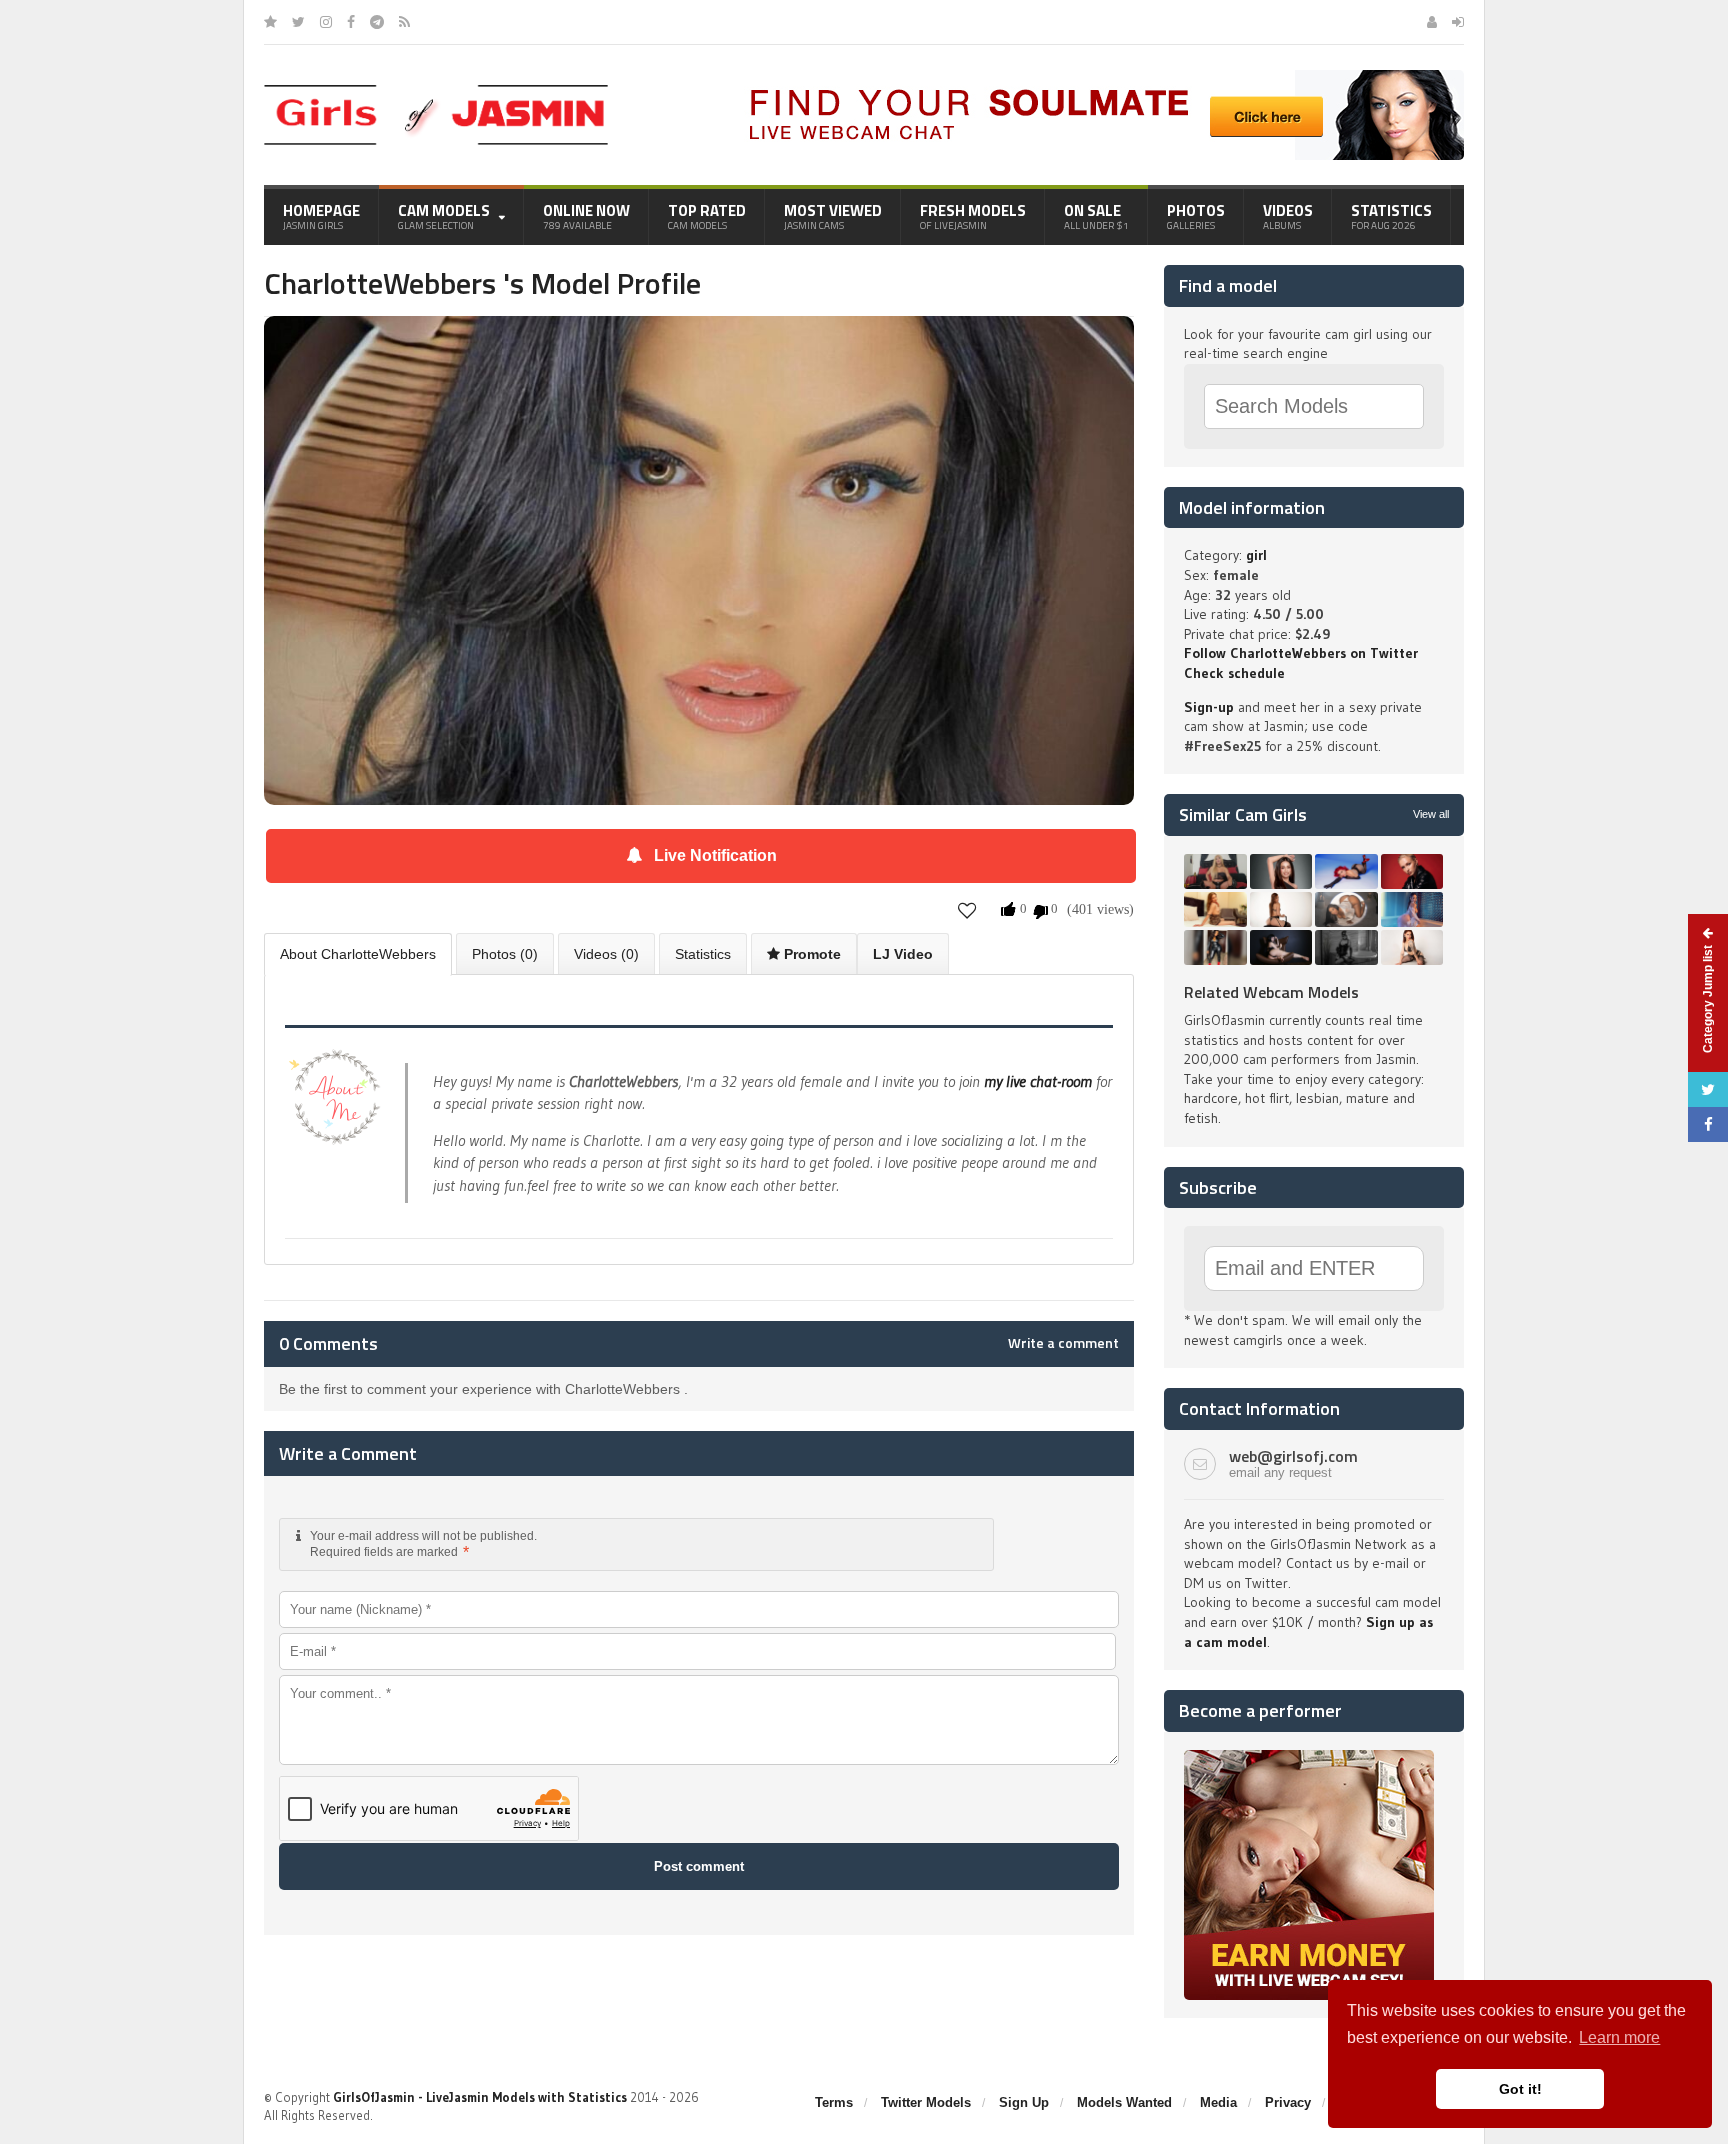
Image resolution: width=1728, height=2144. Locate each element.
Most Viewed (833, 216)
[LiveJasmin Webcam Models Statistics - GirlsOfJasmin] (436, 92)
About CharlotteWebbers (358, 954)
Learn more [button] (1619, 2037)
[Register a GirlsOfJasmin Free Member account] (1432, 22)
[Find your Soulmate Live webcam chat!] (1100, 77)
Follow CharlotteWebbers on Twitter (1301, 653)
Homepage (321, 216)
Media (1218, 2102)
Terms (834, 2102)
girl (1256, 555)
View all (1431, 814)
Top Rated (707, 216)
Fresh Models (973, 216)
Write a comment (1063, 1343)
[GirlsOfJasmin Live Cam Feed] (404, 22)
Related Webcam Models (1271, 992)
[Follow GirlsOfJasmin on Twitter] (298, 22)
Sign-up (1209, 707)
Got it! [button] (1520, 2089)
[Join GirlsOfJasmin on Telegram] (377, 22)
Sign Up (1024, 2102)
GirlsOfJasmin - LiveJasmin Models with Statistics (480, 2097)
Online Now (586, 216)
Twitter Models (926, 2102)
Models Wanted (1124, 2102)
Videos (1288, 216)
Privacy (1288, 2102)
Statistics (1391, 216)
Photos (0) (505, 954)
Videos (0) (606, 954)
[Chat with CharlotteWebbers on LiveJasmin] (699, 344)
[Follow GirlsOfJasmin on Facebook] (351, 22)
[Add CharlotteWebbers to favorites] (967, 910)
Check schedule (1234, 673)
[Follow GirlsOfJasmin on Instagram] (326, 22)
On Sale (1096, 216)
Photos (1196, 216)
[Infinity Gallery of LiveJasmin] (270, 22)
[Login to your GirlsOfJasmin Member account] (1458, 22)
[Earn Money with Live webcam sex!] (1309, 1757)
